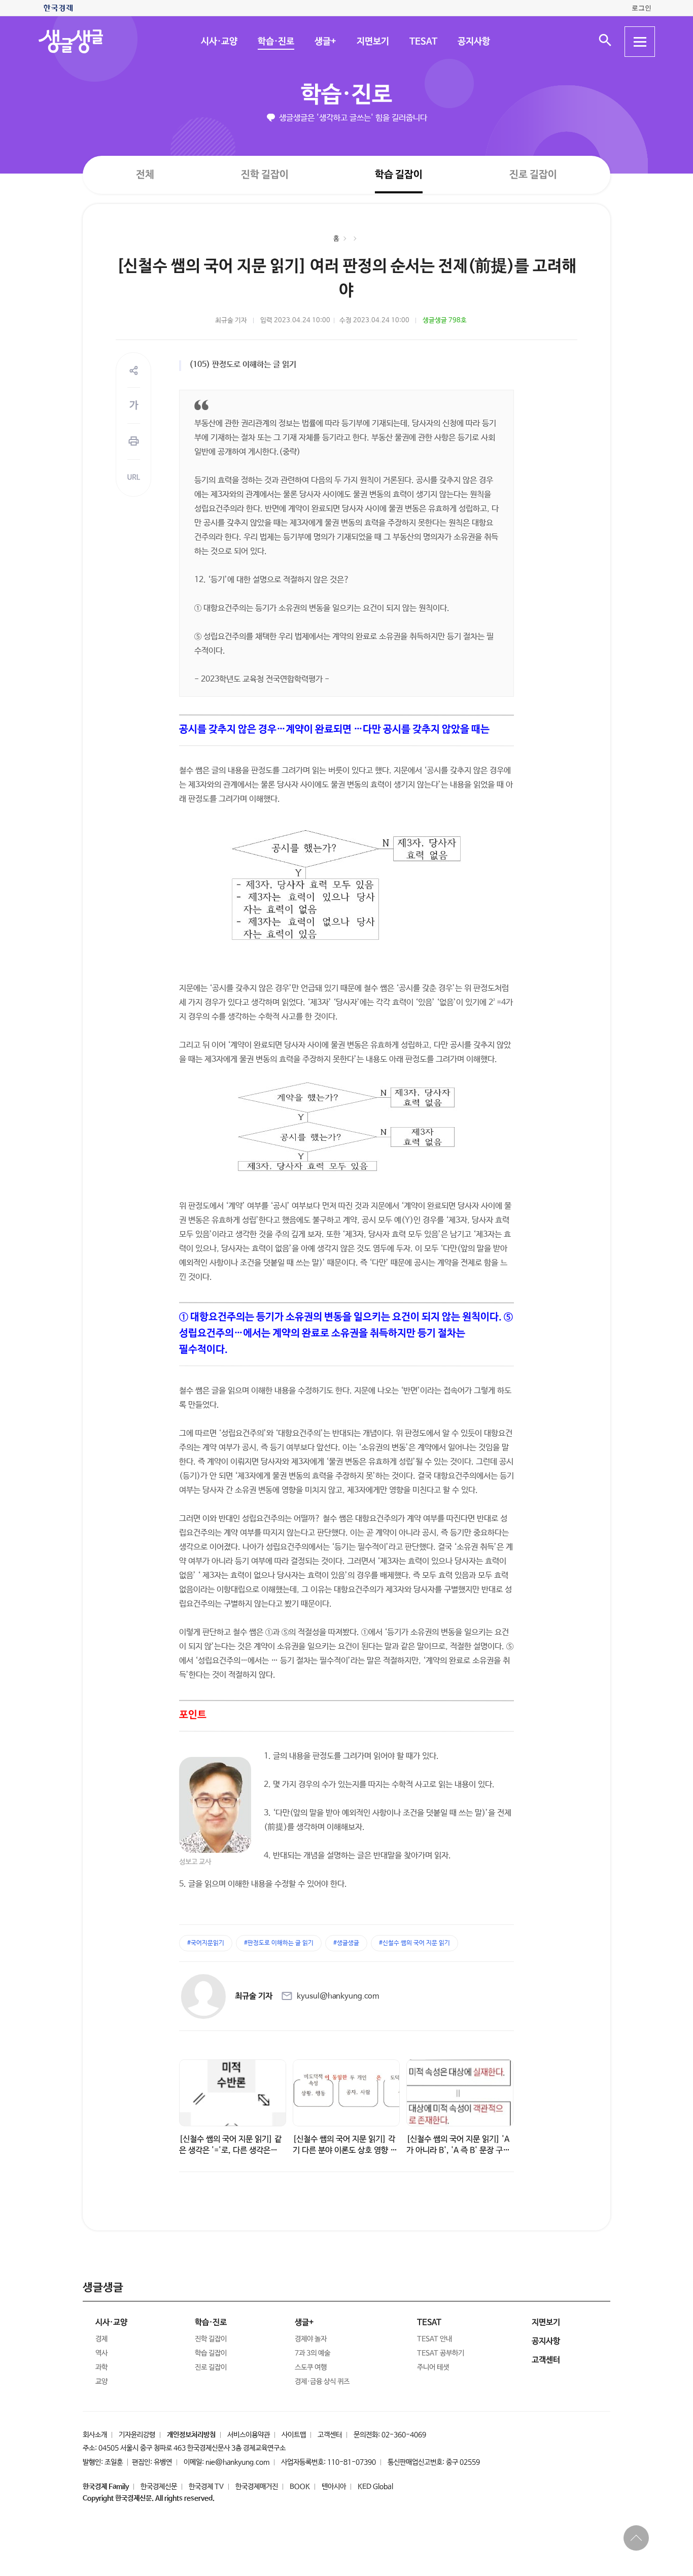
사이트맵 (294, 2435)
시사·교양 (219, 42)
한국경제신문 (159, 2487)
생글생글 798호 (445, 320)
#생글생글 (346, 1943)
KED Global (375, 2487)
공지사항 (473, 42)
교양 (101, 2382)
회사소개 (95, 2435)
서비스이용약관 (249, 2435)
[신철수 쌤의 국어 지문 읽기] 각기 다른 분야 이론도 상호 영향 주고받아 (345, 2150)
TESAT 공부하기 (441, 2353)
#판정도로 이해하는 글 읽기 (279, 1943)
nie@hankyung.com (237, 2462)
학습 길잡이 (399, 175)
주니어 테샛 (433, 2367)
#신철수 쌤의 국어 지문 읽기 (414, 1943)
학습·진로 (275, 42)
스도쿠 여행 (311, 2367)
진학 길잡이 (265, 174)
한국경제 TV (206, 2487)
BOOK (300, 2487)
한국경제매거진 (257, 2487)
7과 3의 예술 (313, 2353)
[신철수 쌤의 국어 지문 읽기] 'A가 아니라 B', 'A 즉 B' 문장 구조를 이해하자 (458, 2150)
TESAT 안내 (435, 2339)
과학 (101, 2367)
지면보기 (372, 42)
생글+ (325, 42)
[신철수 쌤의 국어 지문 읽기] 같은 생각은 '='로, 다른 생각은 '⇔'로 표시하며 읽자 (230, 2150)
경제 (101, 2339)
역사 (101, 2353)
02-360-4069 (404, 2435)
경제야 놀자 (311, 2339)
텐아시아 (334, 2487)
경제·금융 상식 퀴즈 (322, 2382)
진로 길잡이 (533, 175)
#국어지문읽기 (206, 1943)
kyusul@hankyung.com (338, 1996)
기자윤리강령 (137, 2435)
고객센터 (330, 2435)
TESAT (423, 42)
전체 (145, 174)
